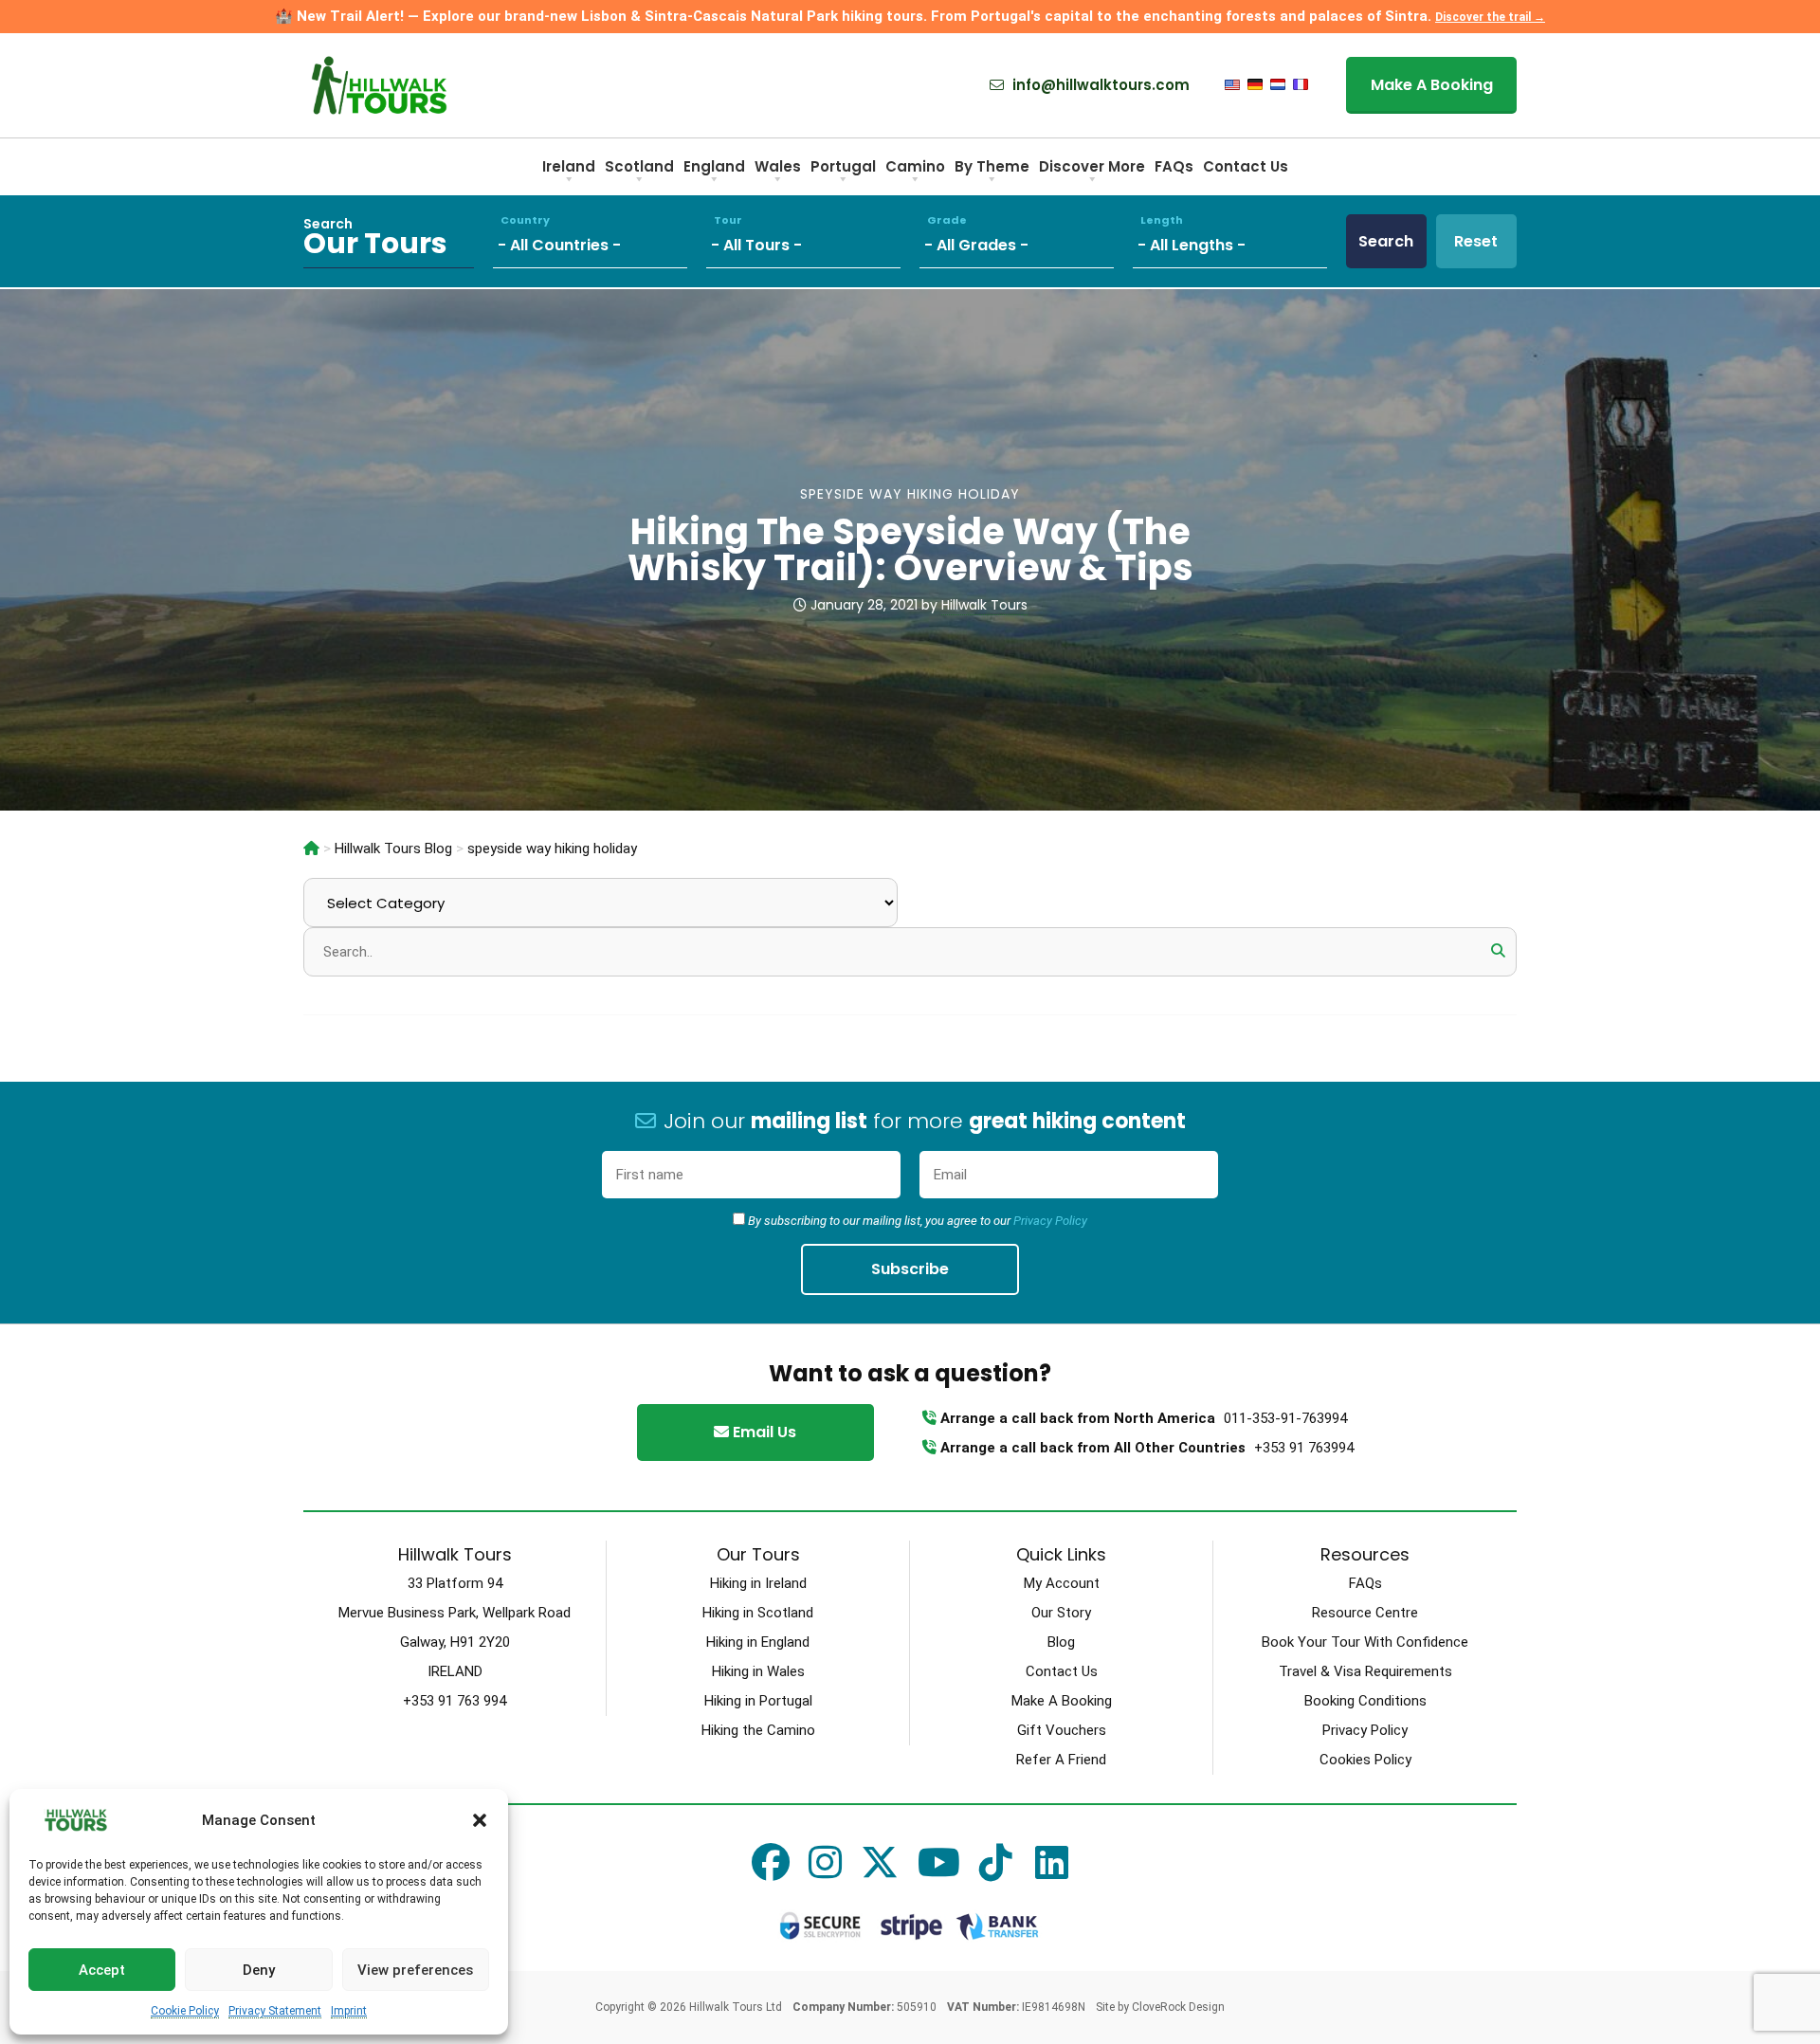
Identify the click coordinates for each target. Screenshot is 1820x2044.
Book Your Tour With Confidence (1365, 1642)
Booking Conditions (1365, 1701)
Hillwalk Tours (984, 605)
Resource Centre (1365, 1613)
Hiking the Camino (758, 1730)
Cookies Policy (1365, 1760)
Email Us (763, 1432)
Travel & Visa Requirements (1365, 1671)
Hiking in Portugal (758, 1701)
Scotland (639, 166)
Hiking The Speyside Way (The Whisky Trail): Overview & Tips (910, 549)
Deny (259, 1970)
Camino (915, 166)
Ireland (569, 166)
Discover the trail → (1490, 17)
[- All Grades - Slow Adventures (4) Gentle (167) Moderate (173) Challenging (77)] (1026, 241)
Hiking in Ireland (758, 1583)
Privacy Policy (1050, 1221)
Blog (1061, 1642)
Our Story (1061, 1613)
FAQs (1174, 166)
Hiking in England (758, 1642)
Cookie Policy (185, 2011)
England (714, 166)
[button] (480, 1820)
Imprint (349, 2011)
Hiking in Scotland (758, 1613)
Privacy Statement (275, 2011)
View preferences (415, 1970)
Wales (778, 166)
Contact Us (1246, 166)
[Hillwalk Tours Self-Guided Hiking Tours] (311, 849)
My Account (1062, 1583)
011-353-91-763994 (1285, 1418)
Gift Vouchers (1062, 1730)
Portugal (843, 166)
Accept (102, 1970)
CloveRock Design (1178, 2007)
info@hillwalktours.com (1099, 85)
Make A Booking (1432, 85)
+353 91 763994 (1304, 1448)
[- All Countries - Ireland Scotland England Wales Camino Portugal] (600, 241)
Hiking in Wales (758, 1671)
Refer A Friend (1061, 1760)
